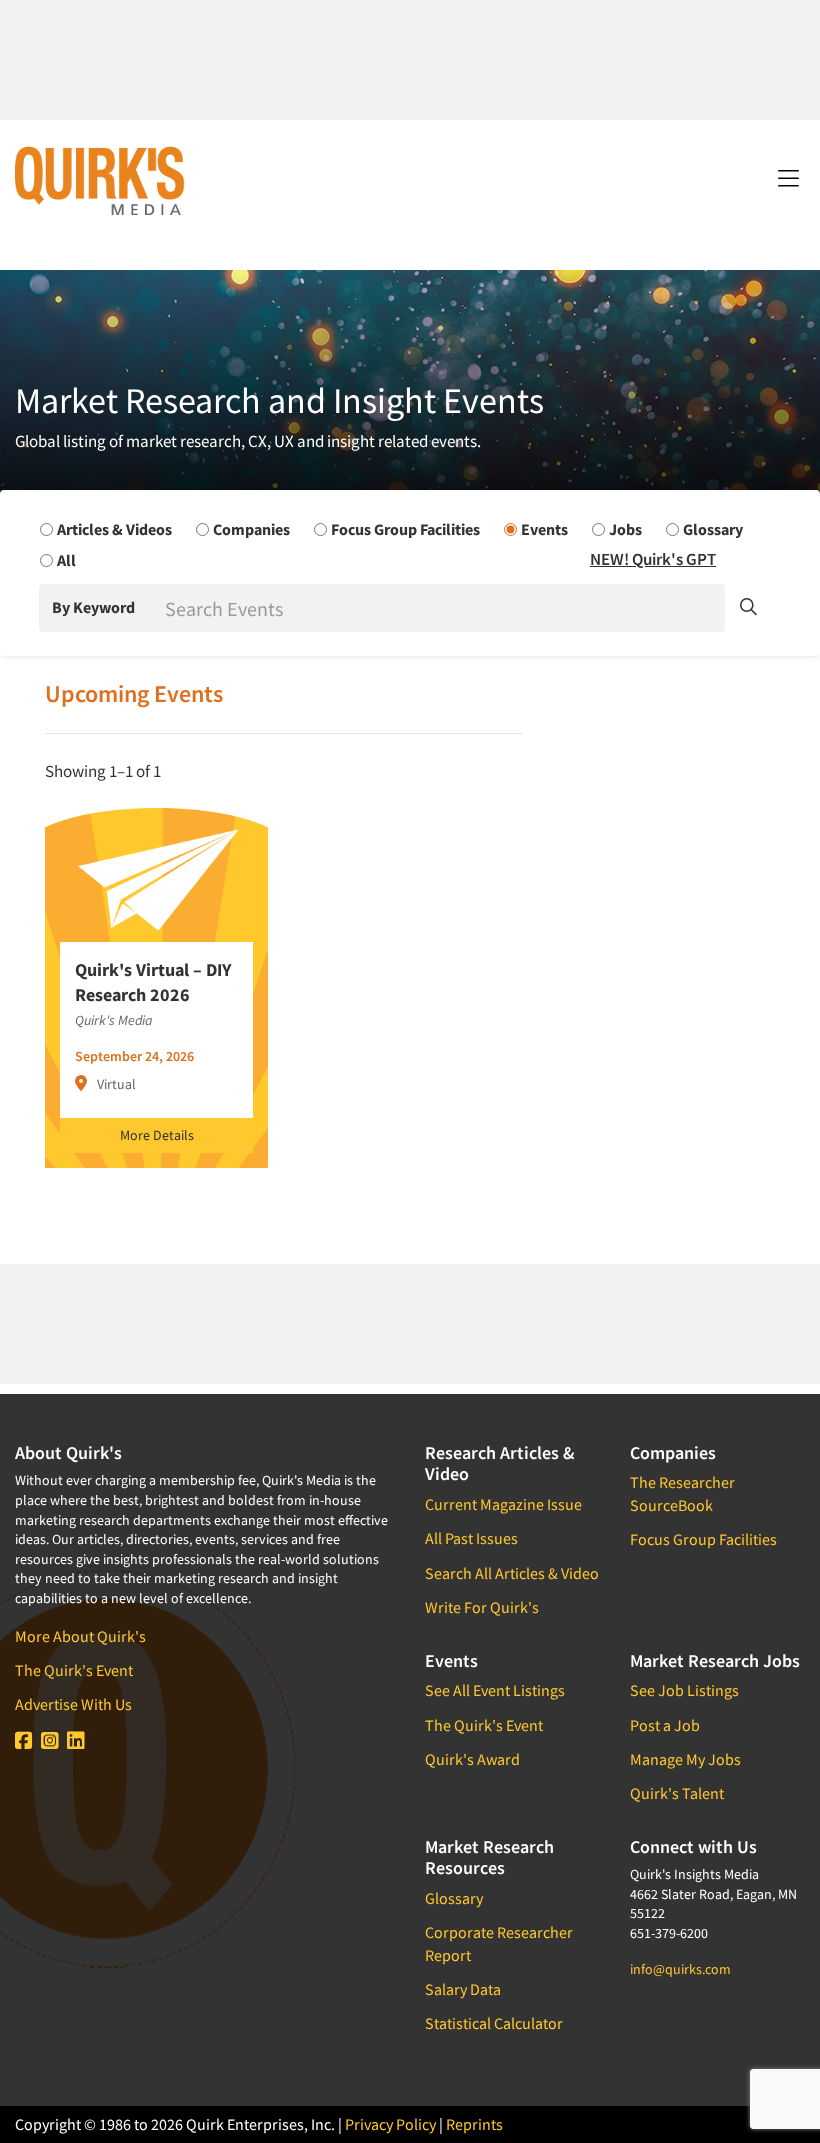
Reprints (474, 2124)
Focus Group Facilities (703, 1539)
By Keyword (93, 607)
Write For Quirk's (482, 1607)
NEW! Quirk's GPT (653, 559)
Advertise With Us (73, 1704)
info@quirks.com (680, 1969)
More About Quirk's (80, 1636)
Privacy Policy (390, 2124)
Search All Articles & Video (512, 1573)
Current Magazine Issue (503, 1504)
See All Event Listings (495, 1690)
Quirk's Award (472, 1759)
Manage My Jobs (685, 1759)
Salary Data (463, 1989)
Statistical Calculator (494, 2023)
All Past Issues (471, 1538)
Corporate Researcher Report (499, 1943)
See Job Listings (684, 1690)
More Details (157, 1135)
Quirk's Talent (677, 1793)
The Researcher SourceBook (682, 1493)
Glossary (454, 1898)
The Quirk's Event (74, 1670)
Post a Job (665, 1725)
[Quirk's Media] (100, 180)
